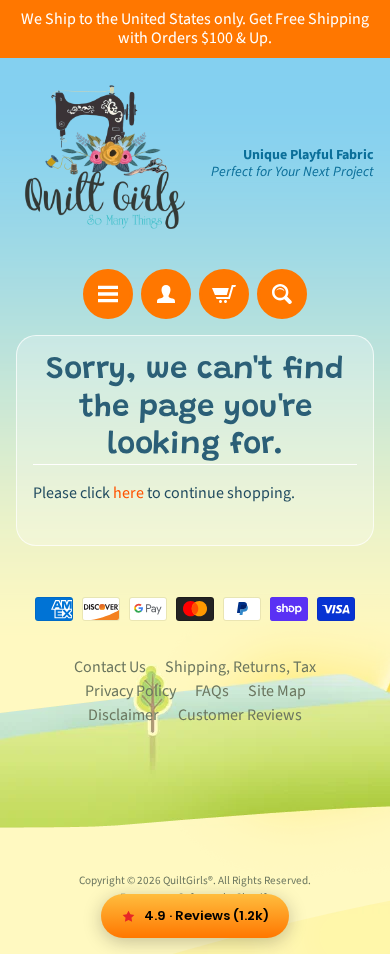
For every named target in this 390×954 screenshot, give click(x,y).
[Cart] (224, 294)
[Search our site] (282, 294)
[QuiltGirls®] (105, 163)
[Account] (166, 294)
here (128, 493)
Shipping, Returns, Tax (240, 667)
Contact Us (110, 667)
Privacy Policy (130, 691)
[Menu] (108, 294)
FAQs (212, 691)
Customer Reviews (240, 715)
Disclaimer (123, 715)
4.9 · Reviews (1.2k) (206, 915)
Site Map (277, 691)
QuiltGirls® (188, 880)
